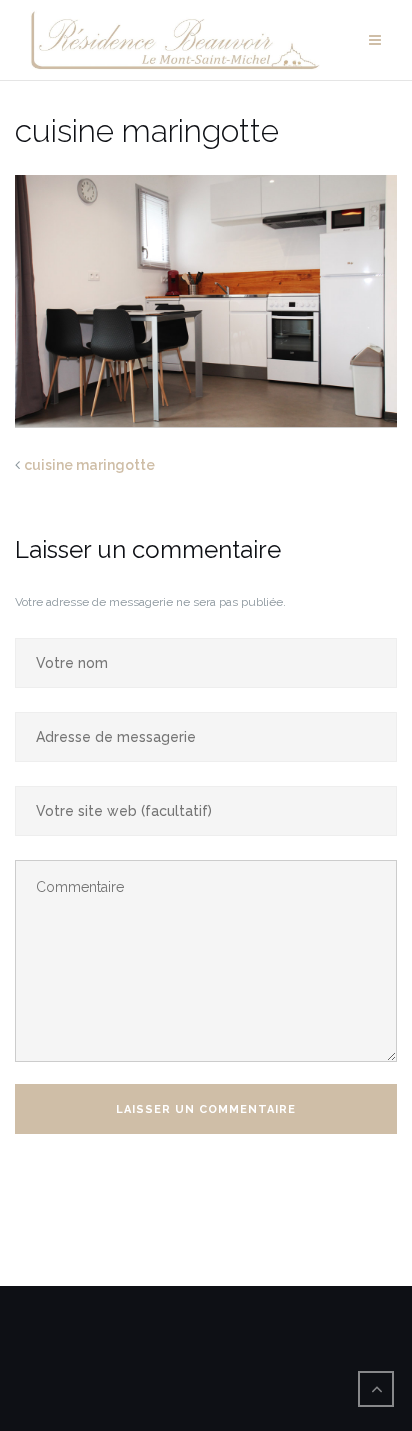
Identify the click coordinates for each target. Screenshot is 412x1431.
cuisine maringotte (89, 465)
